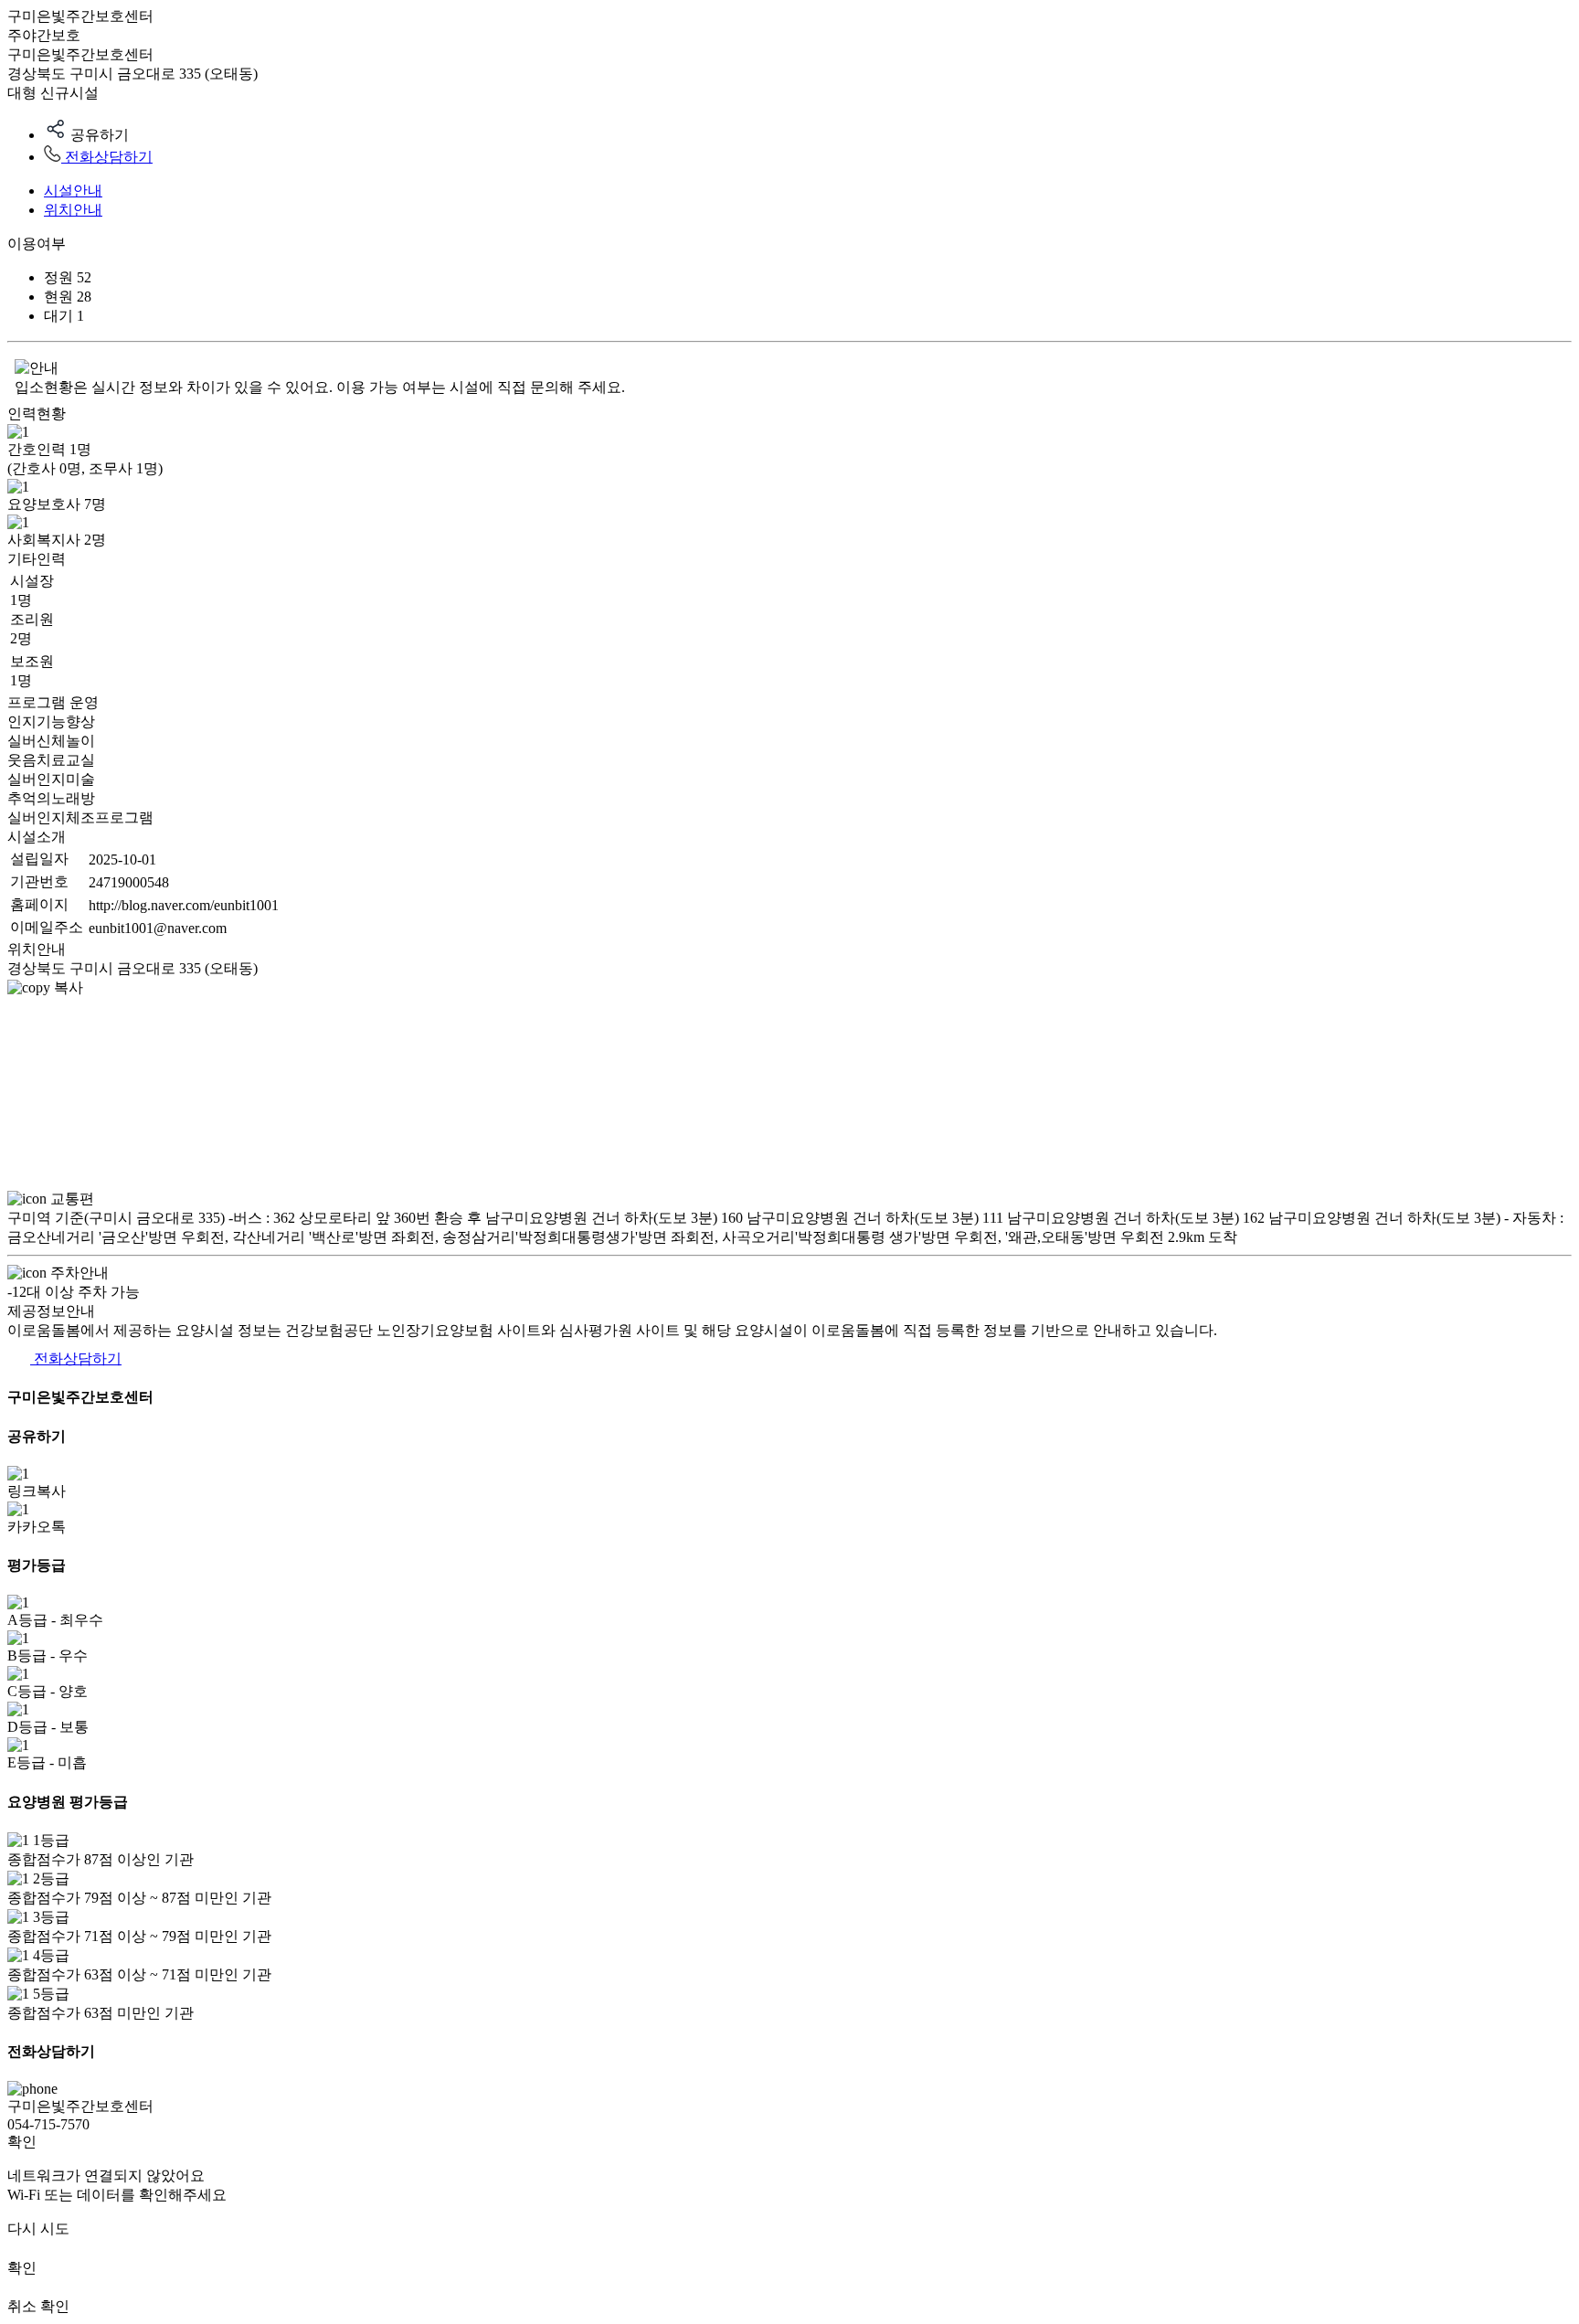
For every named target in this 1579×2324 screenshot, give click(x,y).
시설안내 (73, 191)
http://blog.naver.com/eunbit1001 (184, 905)
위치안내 (73, 210)
